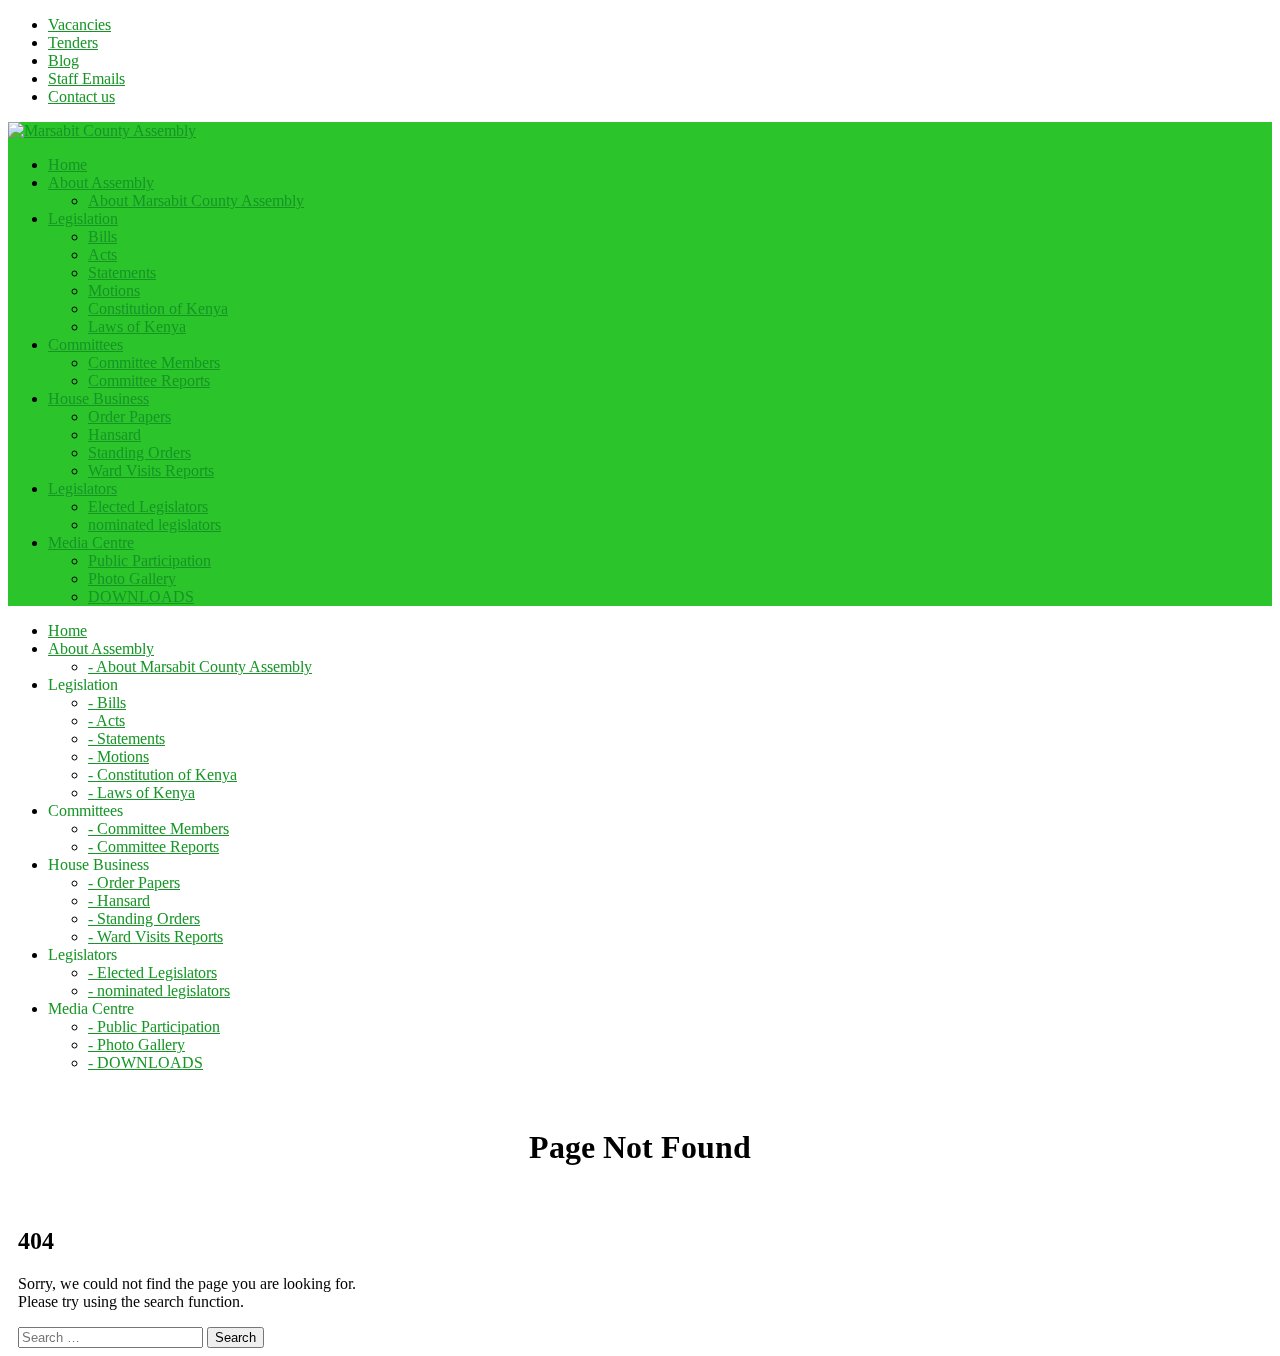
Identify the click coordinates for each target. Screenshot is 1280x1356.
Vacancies (79, 24)
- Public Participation (154, 1026)
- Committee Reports (153, 846)
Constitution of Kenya (158, 308)
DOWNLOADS (141, 596)
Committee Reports (149, 380)
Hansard (114, 434)
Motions (114, 290)
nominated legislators (154, 524)
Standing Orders (139, 452)
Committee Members (154, 362)
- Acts (106, 720)
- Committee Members (158, 828)
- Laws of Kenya (141, 792)
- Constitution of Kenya (162, 774)
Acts (102, 254)
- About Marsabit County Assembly (200, 666)
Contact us (81, 96)
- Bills (107, 702)
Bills (102, 236)
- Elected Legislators (152, 972)
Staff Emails (86, 78)
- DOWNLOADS (145, 1062)
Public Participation (149, 560)
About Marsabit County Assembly (196, 200)
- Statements (126, 738)
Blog (63, 60)
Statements (122, 272)
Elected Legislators (148, 506)
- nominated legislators (159, 990)
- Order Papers (134, 882)
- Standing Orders (144, 918)
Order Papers (129, 416)
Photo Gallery (132, 578)
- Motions (118, 756)
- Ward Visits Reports (155, 936)
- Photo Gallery (136, 1044)
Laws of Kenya (137, 326)
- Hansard (119, 900)
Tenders (73, 42)
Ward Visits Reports (151, 470)
